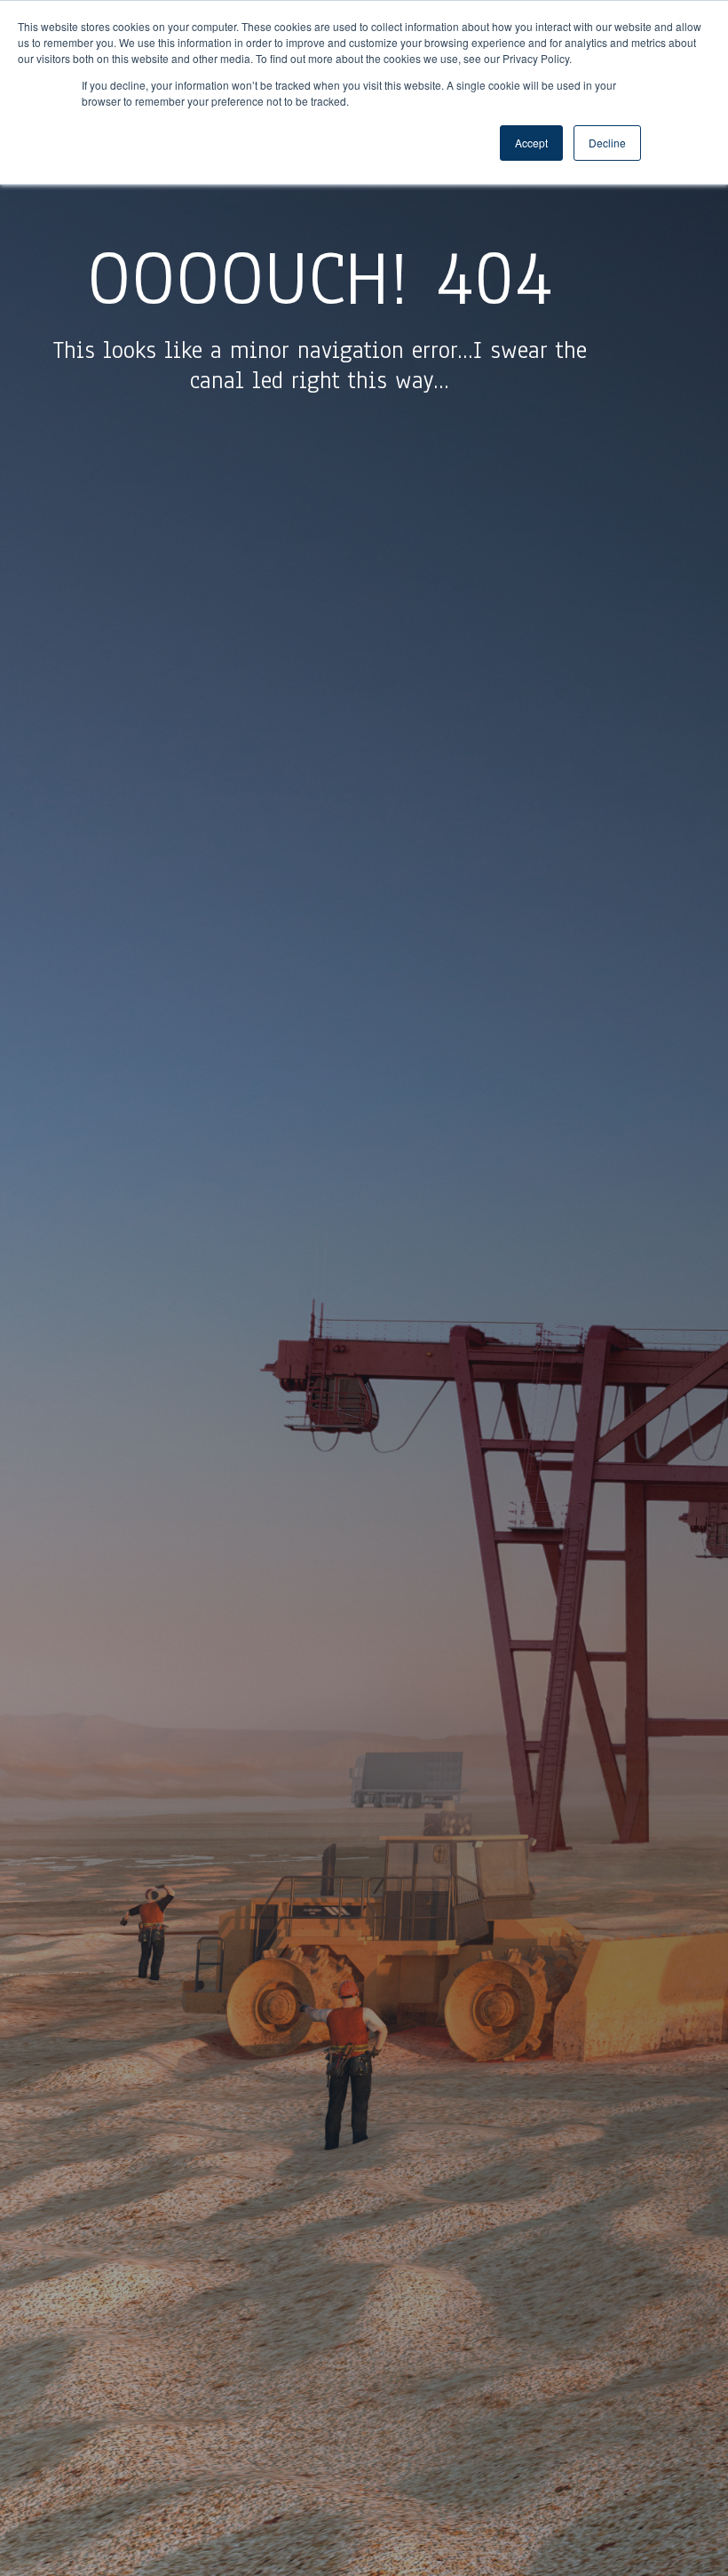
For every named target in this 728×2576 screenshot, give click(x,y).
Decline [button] (607, 143)
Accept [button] (531, 143)
